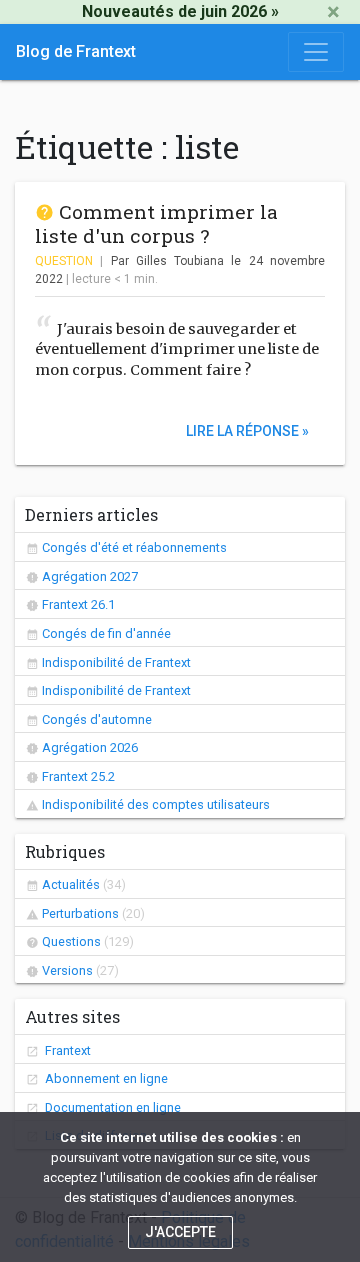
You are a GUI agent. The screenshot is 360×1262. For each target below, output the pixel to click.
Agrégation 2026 (90, 747)
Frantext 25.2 (78, 776)
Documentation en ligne (111, 1107)
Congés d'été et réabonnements (134, 547)
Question (64, 261)
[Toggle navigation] (316, 52)
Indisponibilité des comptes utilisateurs (156, 804)
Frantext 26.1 (78, 604)
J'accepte (180, 1232)
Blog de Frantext (76, 51)
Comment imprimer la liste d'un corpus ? (156, 223)
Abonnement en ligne (105, 1078)
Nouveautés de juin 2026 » (180, 11)
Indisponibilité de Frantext (116, 662)
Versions (67, 970)
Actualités (71, 884)
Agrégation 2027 (90, 576)
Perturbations (80, 913)
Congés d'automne (97, 719)
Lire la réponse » (247, 430)
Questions (71, 941)
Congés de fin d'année (106, 633)
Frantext (66, 1050)
